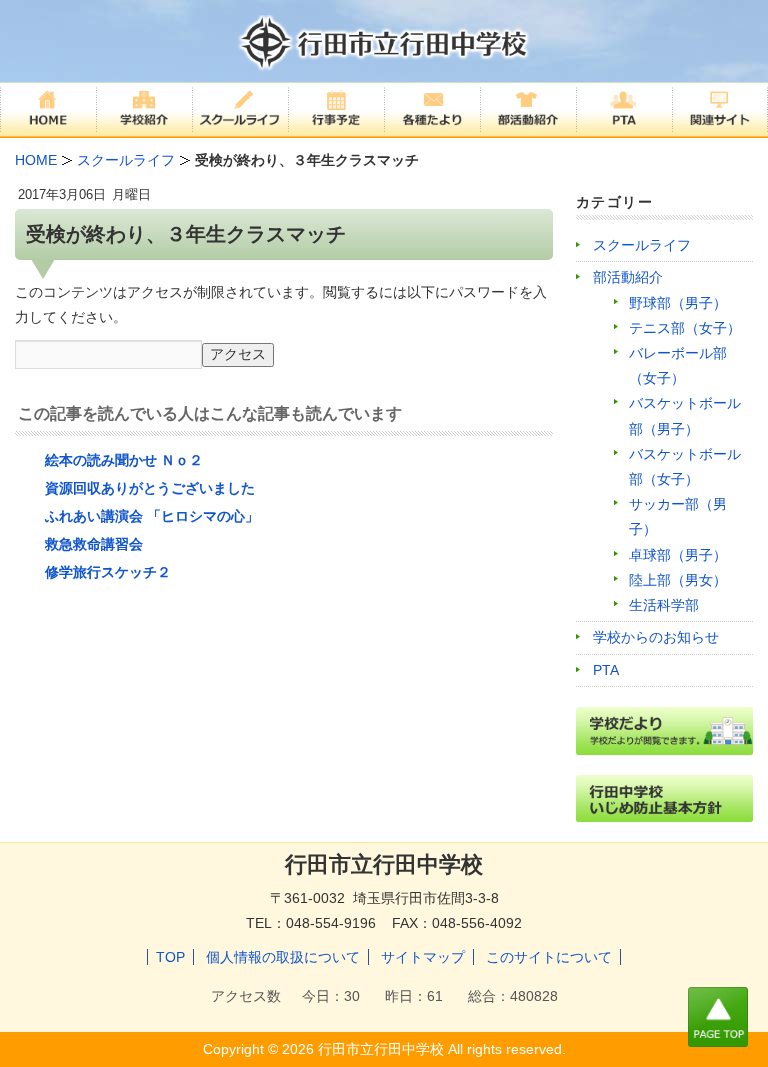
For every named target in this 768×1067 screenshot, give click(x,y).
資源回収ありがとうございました (150, 488)
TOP (170, 957)
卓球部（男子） (678, 555)
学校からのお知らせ (656, 637)
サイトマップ (423, 957)
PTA (606, 670)
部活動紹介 (628, 277)
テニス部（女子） (685, 328)
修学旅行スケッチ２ (108, 572)
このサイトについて (549, 957)
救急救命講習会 (94, 544)
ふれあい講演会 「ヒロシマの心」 (152, 516)
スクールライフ (642, 245)
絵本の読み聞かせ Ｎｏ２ (124, 460)
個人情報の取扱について (283, 957)
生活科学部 (664, 605)
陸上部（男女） (678, 580)
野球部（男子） (678, 303)
